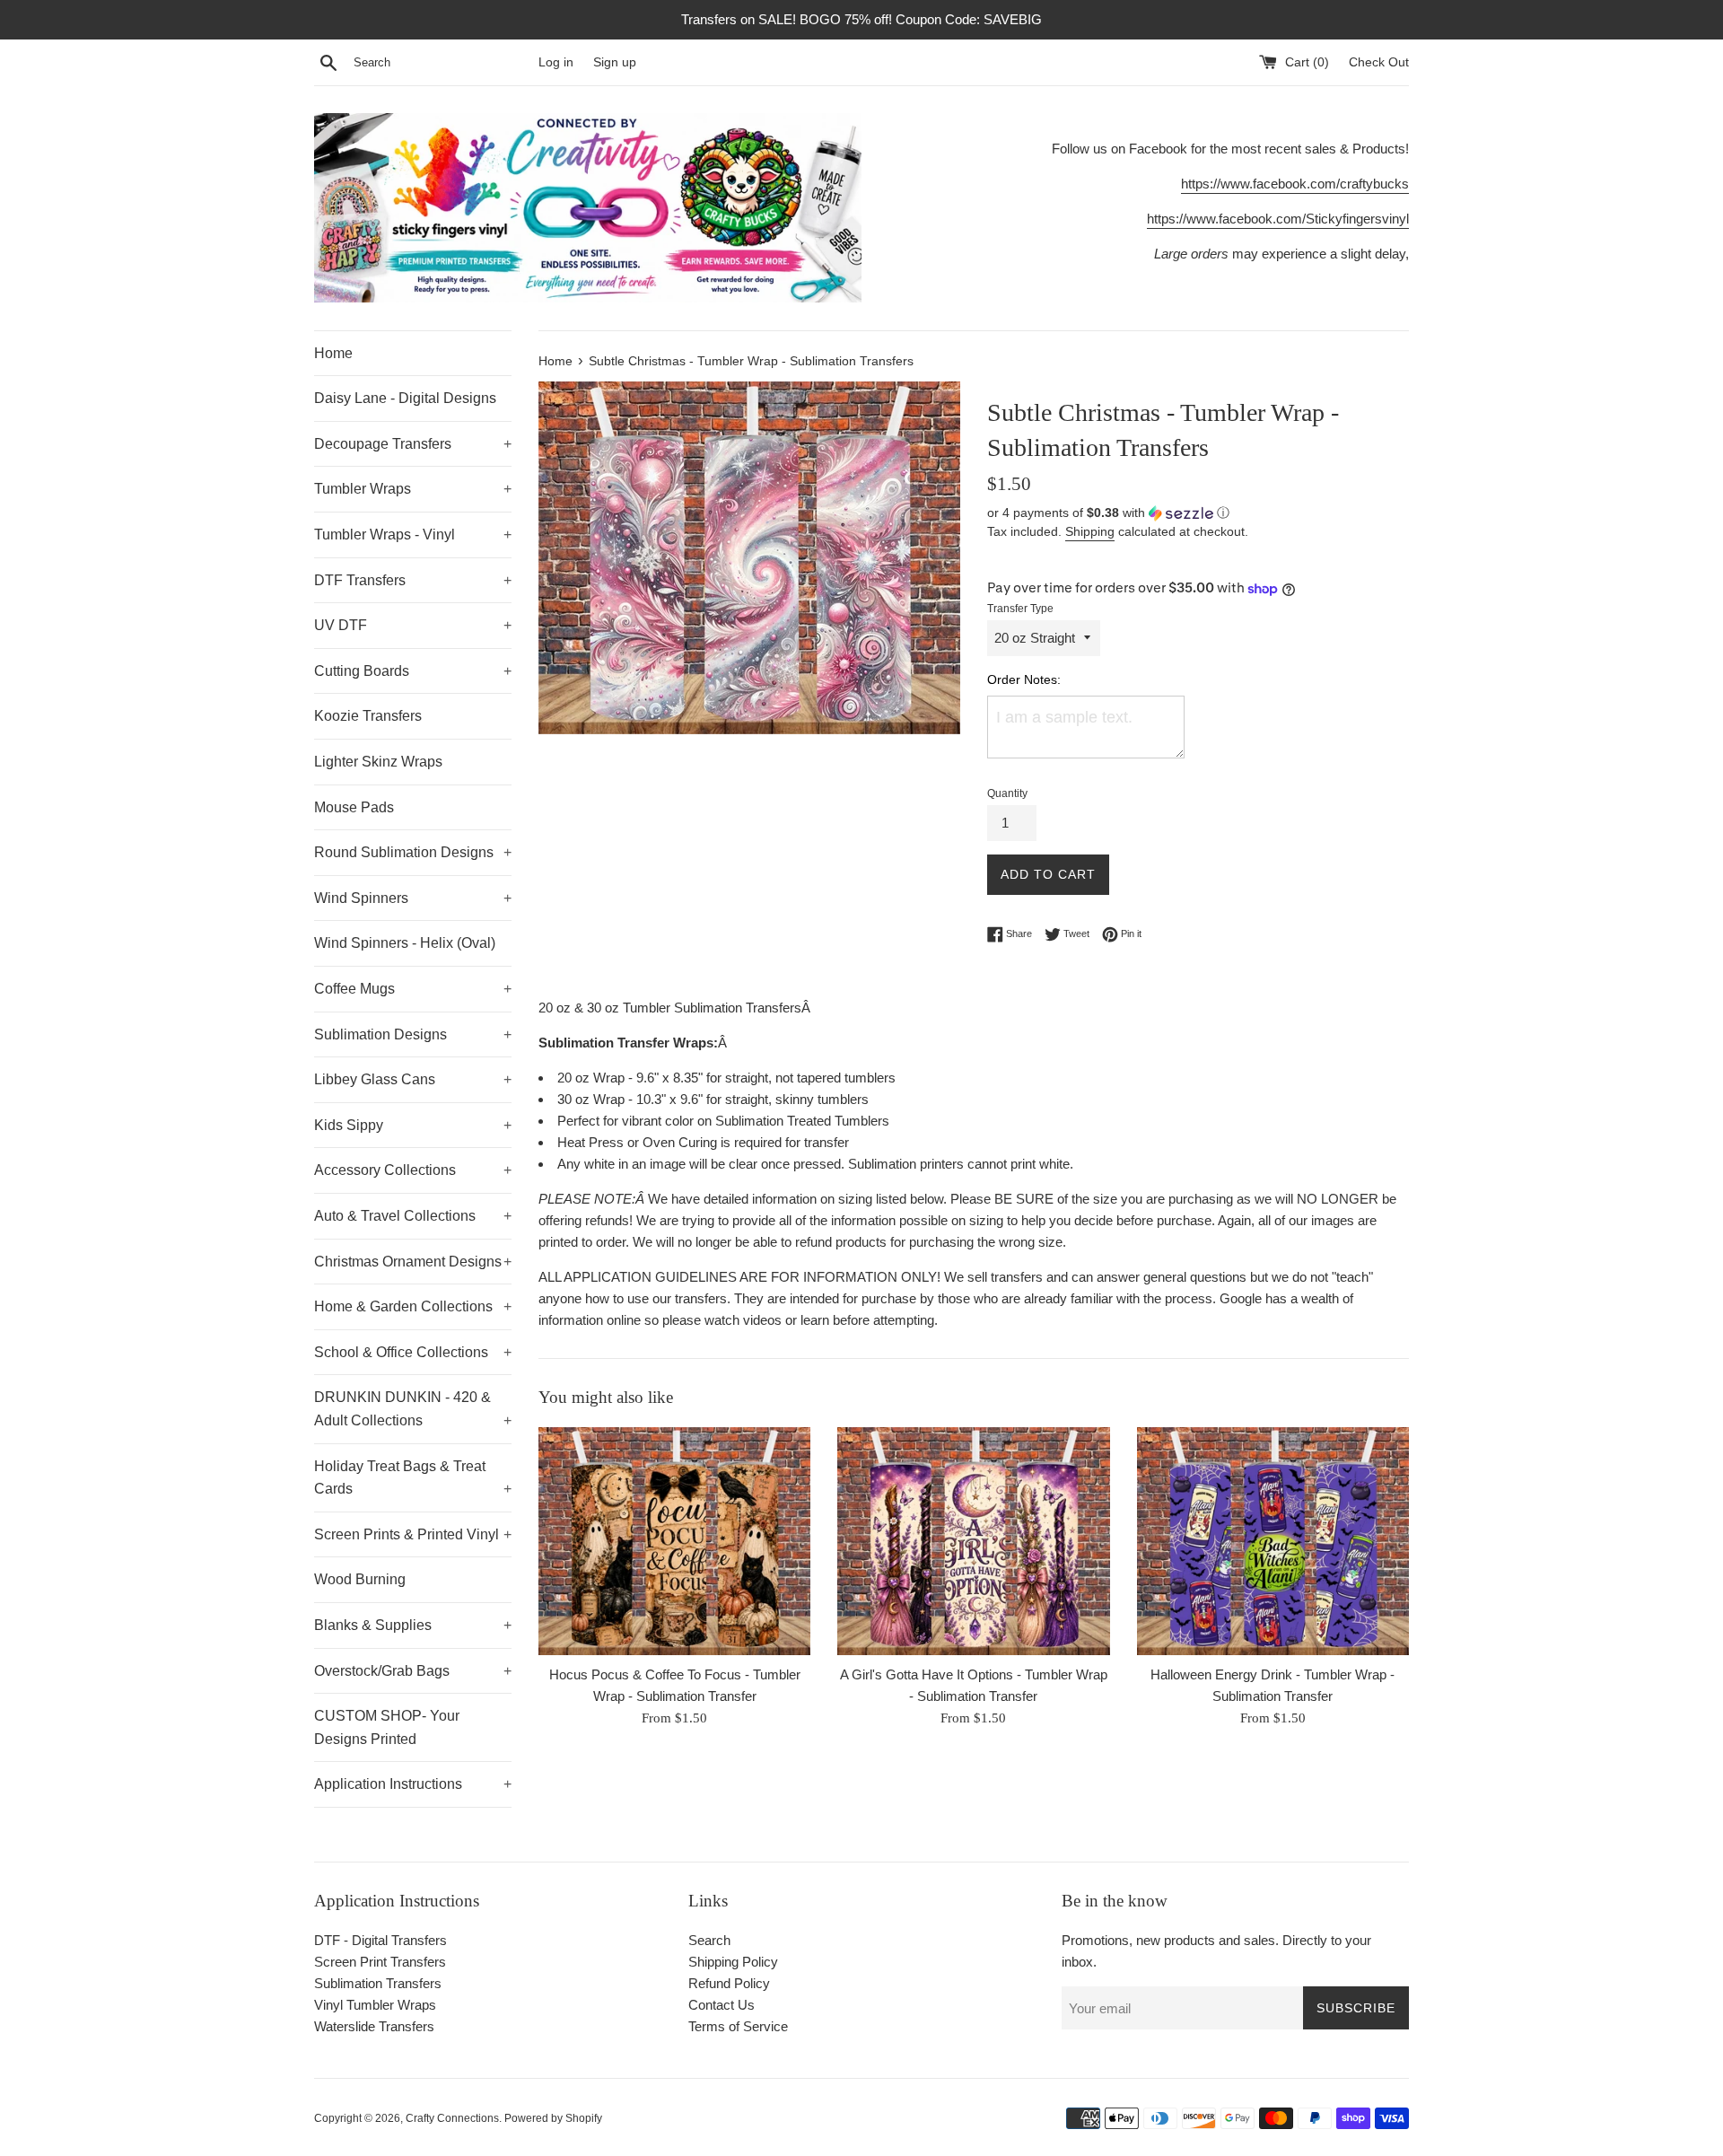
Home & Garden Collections (413, 1306)
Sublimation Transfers (378, 1983)
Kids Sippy (413, 1125)
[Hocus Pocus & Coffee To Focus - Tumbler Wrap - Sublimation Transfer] (674, 1541)
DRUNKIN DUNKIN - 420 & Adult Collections (413, 1409)
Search (709, 1940)
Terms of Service (738, 2026)
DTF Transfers (413, 580)
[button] (1198, 513)
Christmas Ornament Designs (413, 1262)
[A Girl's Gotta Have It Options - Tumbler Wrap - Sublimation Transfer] (973, 1541)
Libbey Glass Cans (413, 1079)
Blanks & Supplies (413, 1625)
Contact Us (722, 2005)
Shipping (1090, 531)
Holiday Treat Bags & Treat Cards (413, 1478)
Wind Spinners (413, 898)
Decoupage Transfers (413, 444)
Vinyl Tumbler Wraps (375, 2005)
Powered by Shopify (553, 2118)
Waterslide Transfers (374, 2026)
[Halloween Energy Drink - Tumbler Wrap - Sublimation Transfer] (1273, 1541)
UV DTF (413, 625)
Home (333, 353)
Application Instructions (413, 1784)
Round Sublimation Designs (413, 852)
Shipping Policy (733, 1962)
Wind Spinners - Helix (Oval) (405, 943)
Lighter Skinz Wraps (378, 762)
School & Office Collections (413, 1352)
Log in (556, 62)
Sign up (615, 62)
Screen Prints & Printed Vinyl (413, 1534)
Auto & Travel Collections (413, 1216)
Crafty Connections (452, 2118)
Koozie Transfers (368, 716)
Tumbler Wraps (413, 489)
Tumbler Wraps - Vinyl (413, 535)
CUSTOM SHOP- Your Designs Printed (387, 1727)
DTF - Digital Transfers (380, 1940)
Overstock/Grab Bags (413, 1671)
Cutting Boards (413, 671)
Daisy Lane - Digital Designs (405, 398)
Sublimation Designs (413, 1034)
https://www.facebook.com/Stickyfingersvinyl (1278, 219)
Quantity (1007, 793)
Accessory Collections (413, 1170)
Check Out (1379, 62)
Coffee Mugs (413, 989)
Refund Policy (729, 1983)
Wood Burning (360, 1579)
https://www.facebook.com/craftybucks (1295, 184)
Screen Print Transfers (380, 1962)
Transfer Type (1020, 609)
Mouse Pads (354, 807)
